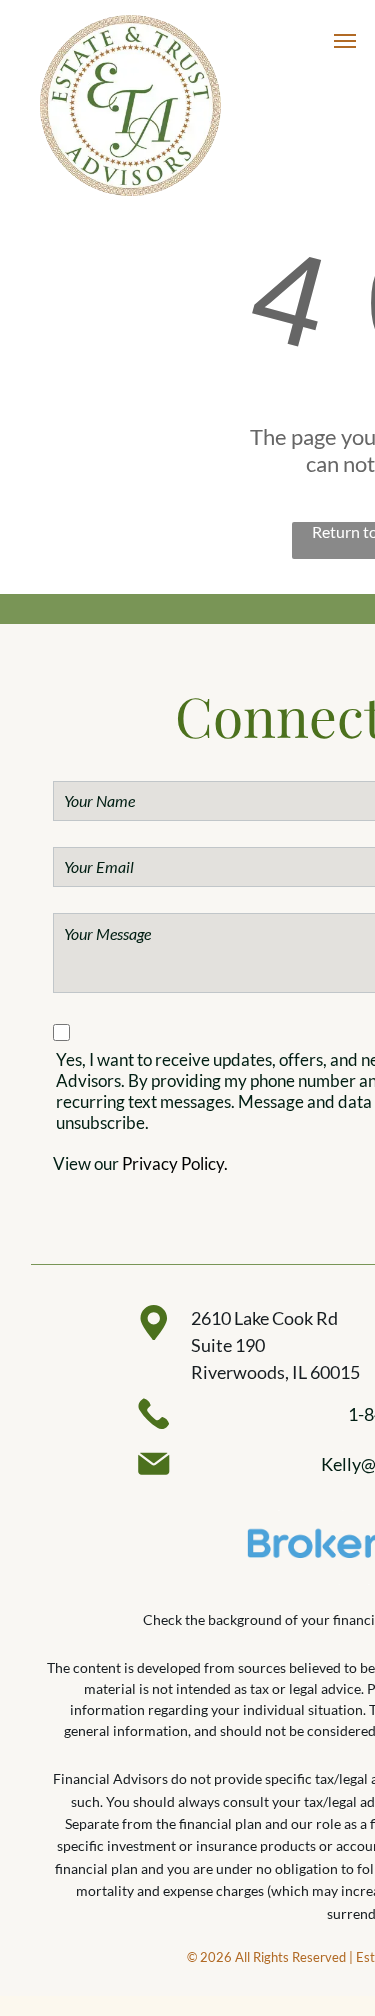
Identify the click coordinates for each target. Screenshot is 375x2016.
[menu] (345, 41)
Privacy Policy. (175, 1163)
